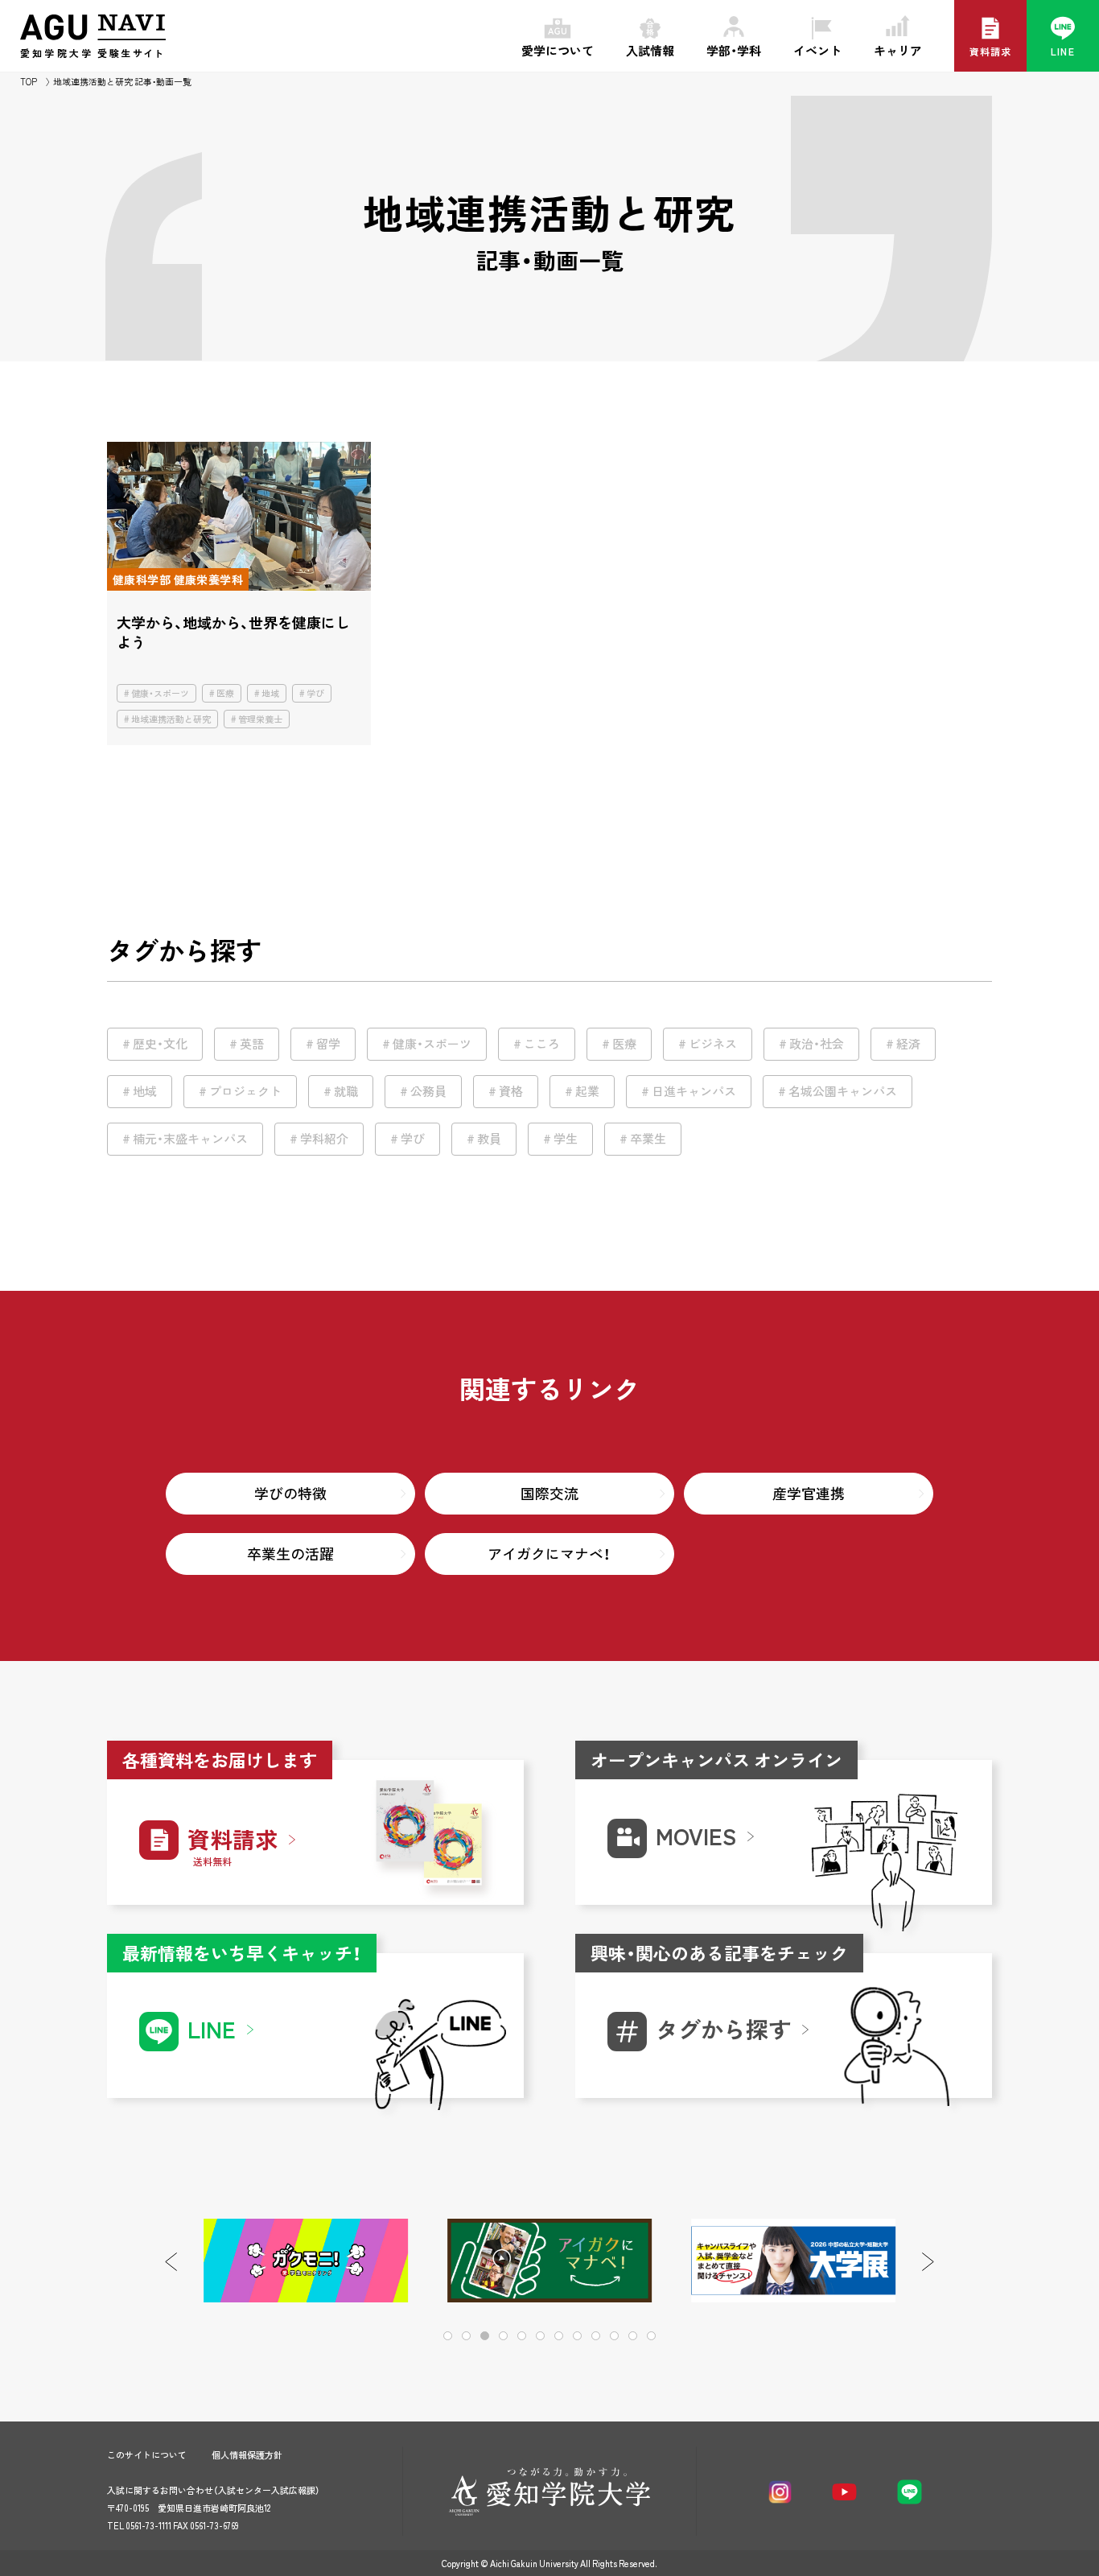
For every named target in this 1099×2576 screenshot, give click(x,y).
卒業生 (648, 1139)
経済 (908, 1044)
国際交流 (549, 1493)
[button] (928, 2262)
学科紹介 (324, 1139)
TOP (29, 82)
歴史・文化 (160, 1044)
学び (315, 693)
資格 (511, 1091)
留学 (328, 1044)
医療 (225, 693)
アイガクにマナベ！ (549, 1554)
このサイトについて (147, 2455)
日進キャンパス (694, 1091)
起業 (587, 1091)
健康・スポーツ (160, 693)
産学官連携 (809, 1493)
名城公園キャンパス (843, 1091)
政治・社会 (817, 1044)
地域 (270, 693)
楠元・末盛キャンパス (190, 1139)
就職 (346, 1091)
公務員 (428, 1091)
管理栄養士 (260, 719)
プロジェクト (245, 1091)
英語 (252, 1044)
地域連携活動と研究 (171, 719)
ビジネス (713, 1044)
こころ (542, 1044)
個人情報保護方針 (247, 2455)
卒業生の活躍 (290, 1554)
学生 (566, 1139)
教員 (489, 1139)
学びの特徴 (290, 1493)
